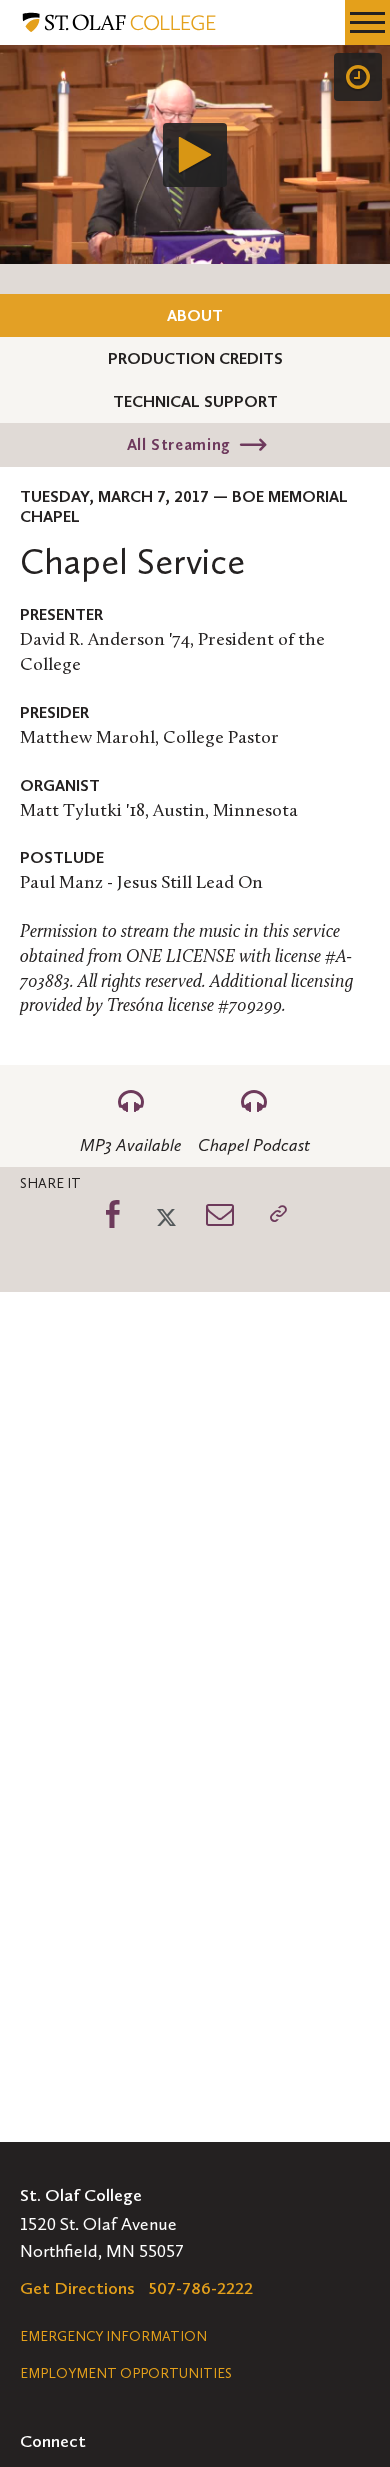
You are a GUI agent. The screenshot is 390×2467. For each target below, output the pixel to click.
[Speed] (358, 77)
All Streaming (179, 444)
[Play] (195, 155)
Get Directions (77, 2288)
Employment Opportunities (126, 2373)
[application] (195, 154)
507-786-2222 (201, 2288)
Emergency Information (113, 2336)
